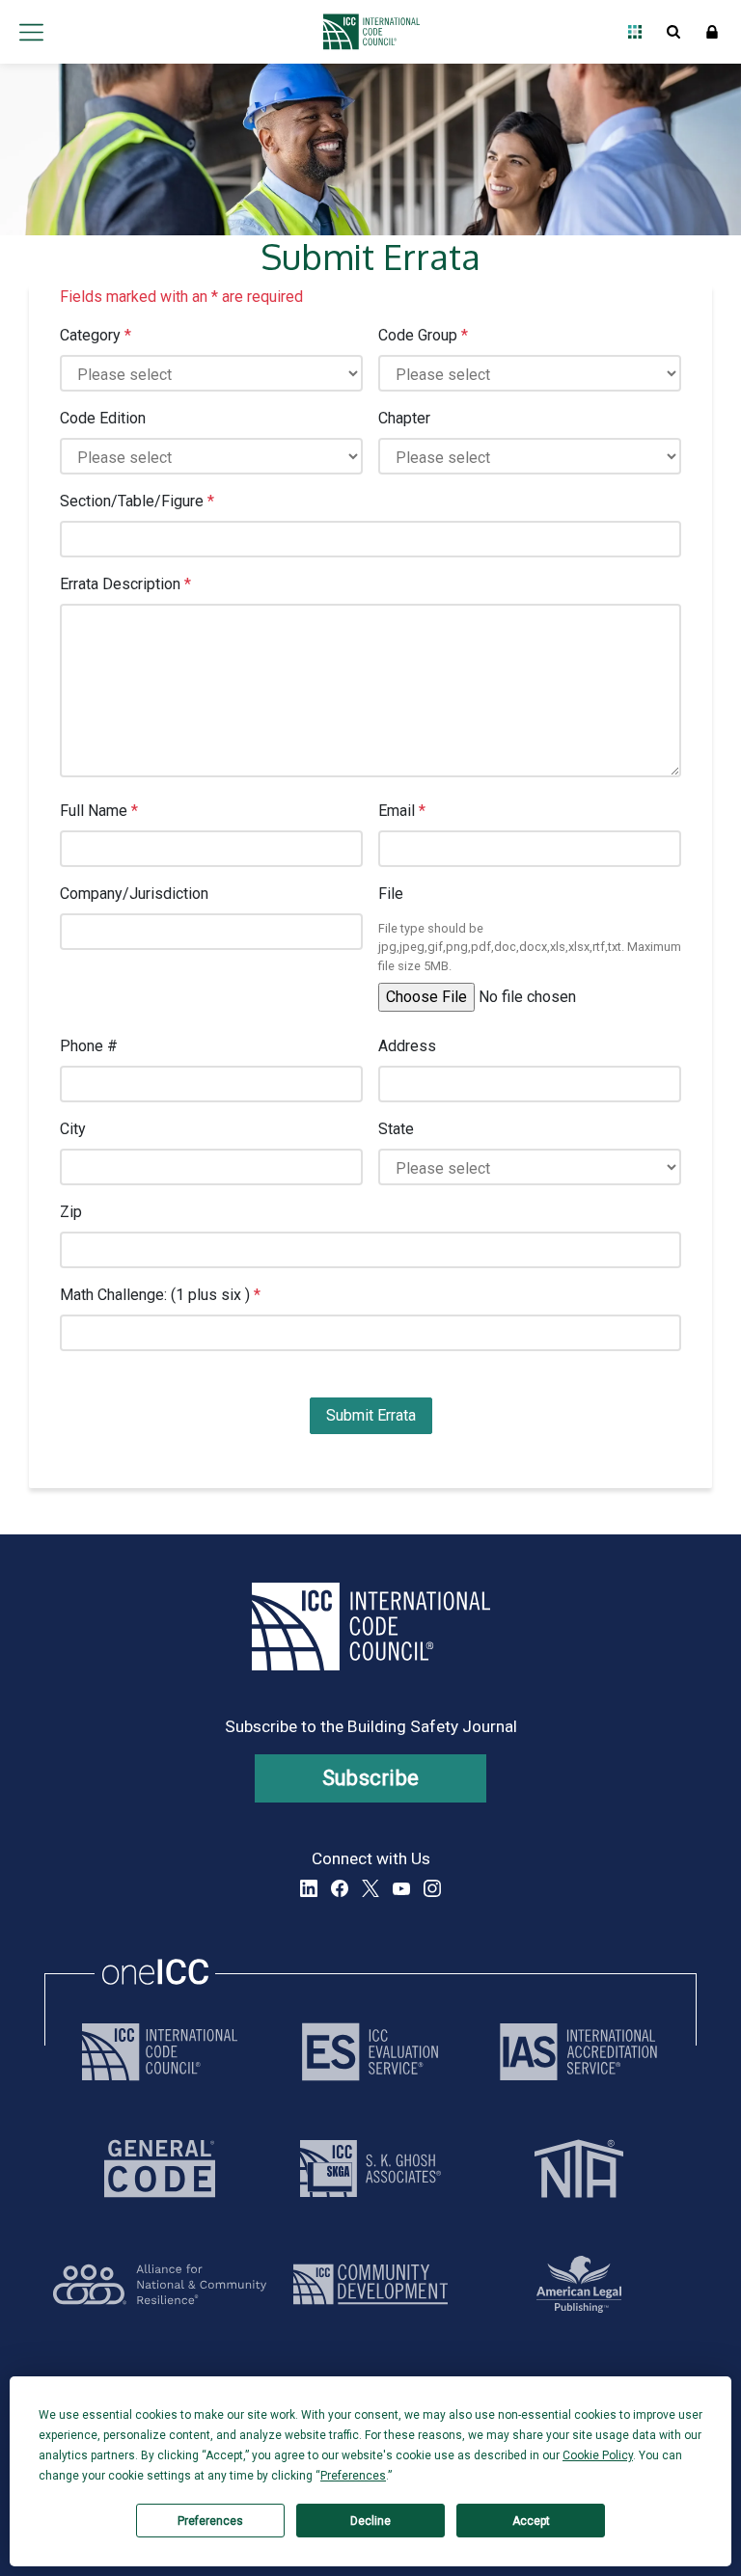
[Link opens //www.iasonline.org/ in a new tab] (578, 2052)
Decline (370, 2521)
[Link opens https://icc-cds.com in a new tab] (370, 2284)
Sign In (712, 32)
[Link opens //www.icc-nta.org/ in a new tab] (579, 2169)
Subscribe (371, 1778)
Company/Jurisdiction (134, 894)
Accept (531, 2521)
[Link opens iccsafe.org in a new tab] (160, 2052)
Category (96, 335)
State (396, 1129)
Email (402, 811)
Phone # (89, 1046)
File (391, 894)
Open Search (673, 32)
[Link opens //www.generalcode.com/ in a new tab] (160, 2169)
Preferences (210, 2521)
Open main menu (31, 32)
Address (407, 1046)
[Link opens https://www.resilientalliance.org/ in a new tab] (160, 2284)
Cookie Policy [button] (598, 2455)
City (73, 1129)
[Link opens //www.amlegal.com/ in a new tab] (579, 2284)
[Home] (366, 32)
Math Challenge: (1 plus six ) (160, 1295)
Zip (71, 1212)
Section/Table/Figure (137, 501)
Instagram (432, 1888)
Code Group (423, 335)
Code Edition (103, 418)
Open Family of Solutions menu (635, 32)
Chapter (404, 418)
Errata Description (125, 584)
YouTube (401, 1888)
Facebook (340, 1888)
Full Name (99, 811)
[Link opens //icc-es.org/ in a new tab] (370, 2052)
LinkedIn (309, 1888)
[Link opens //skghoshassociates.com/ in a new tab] (370, 2169)
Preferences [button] (353, 2476)
